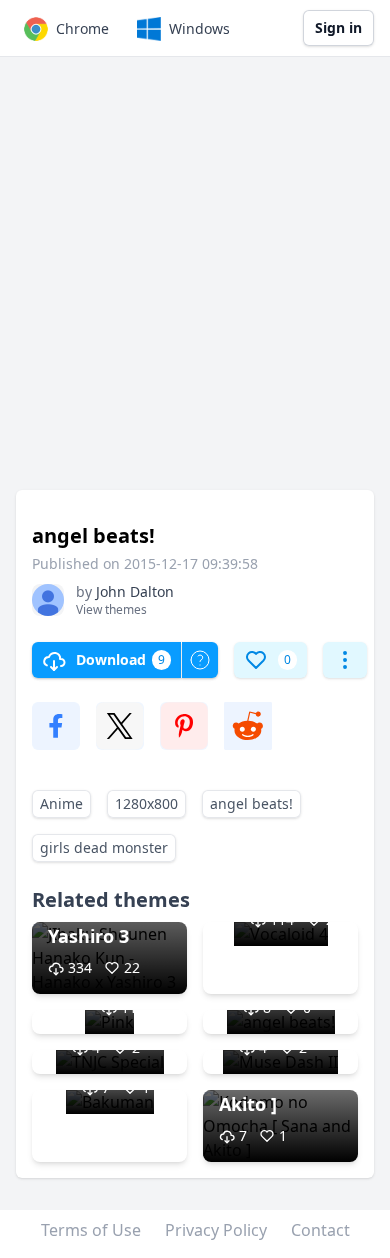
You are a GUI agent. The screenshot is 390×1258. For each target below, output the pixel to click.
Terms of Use (91, 1230)
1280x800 (146, 803)
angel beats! (251, 803)
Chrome (82, 28)
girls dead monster (104, 847)
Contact (320, 1230)
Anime (61, 803)
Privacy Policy (216, 1230)
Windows (199, 28)
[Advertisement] (195, 283)
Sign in (338, 27)
